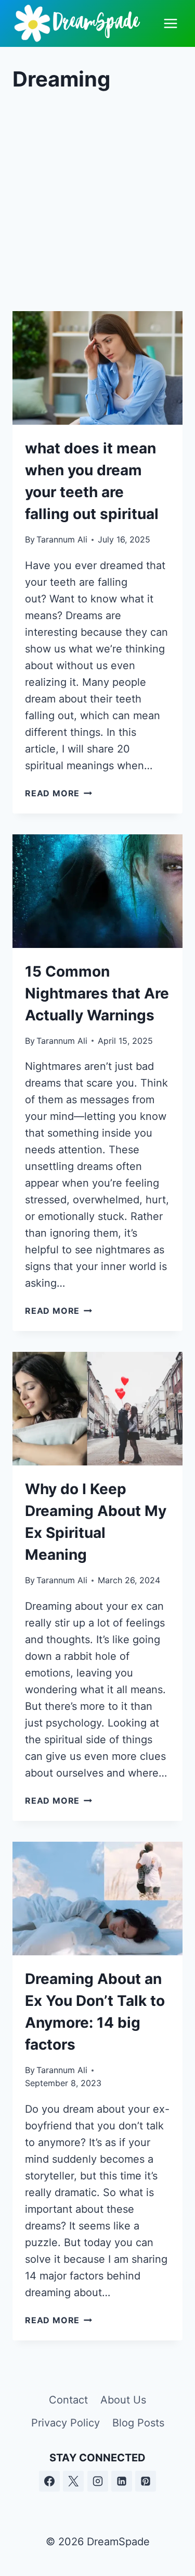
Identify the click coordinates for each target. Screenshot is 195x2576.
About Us (123, 2400)
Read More (58, 793)
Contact (68, 2400)
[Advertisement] (97, 203)
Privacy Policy (66, 2423)
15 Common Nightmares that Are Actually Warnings (97, 993)
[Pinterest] (146, 2481)
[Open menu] (170, 23)
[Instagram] (98, 2481)
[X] (73, 2481)
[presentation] (97, 368)
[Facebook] (49, 2481)
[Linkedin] (122, 2481)
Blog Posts (138, 2423)
